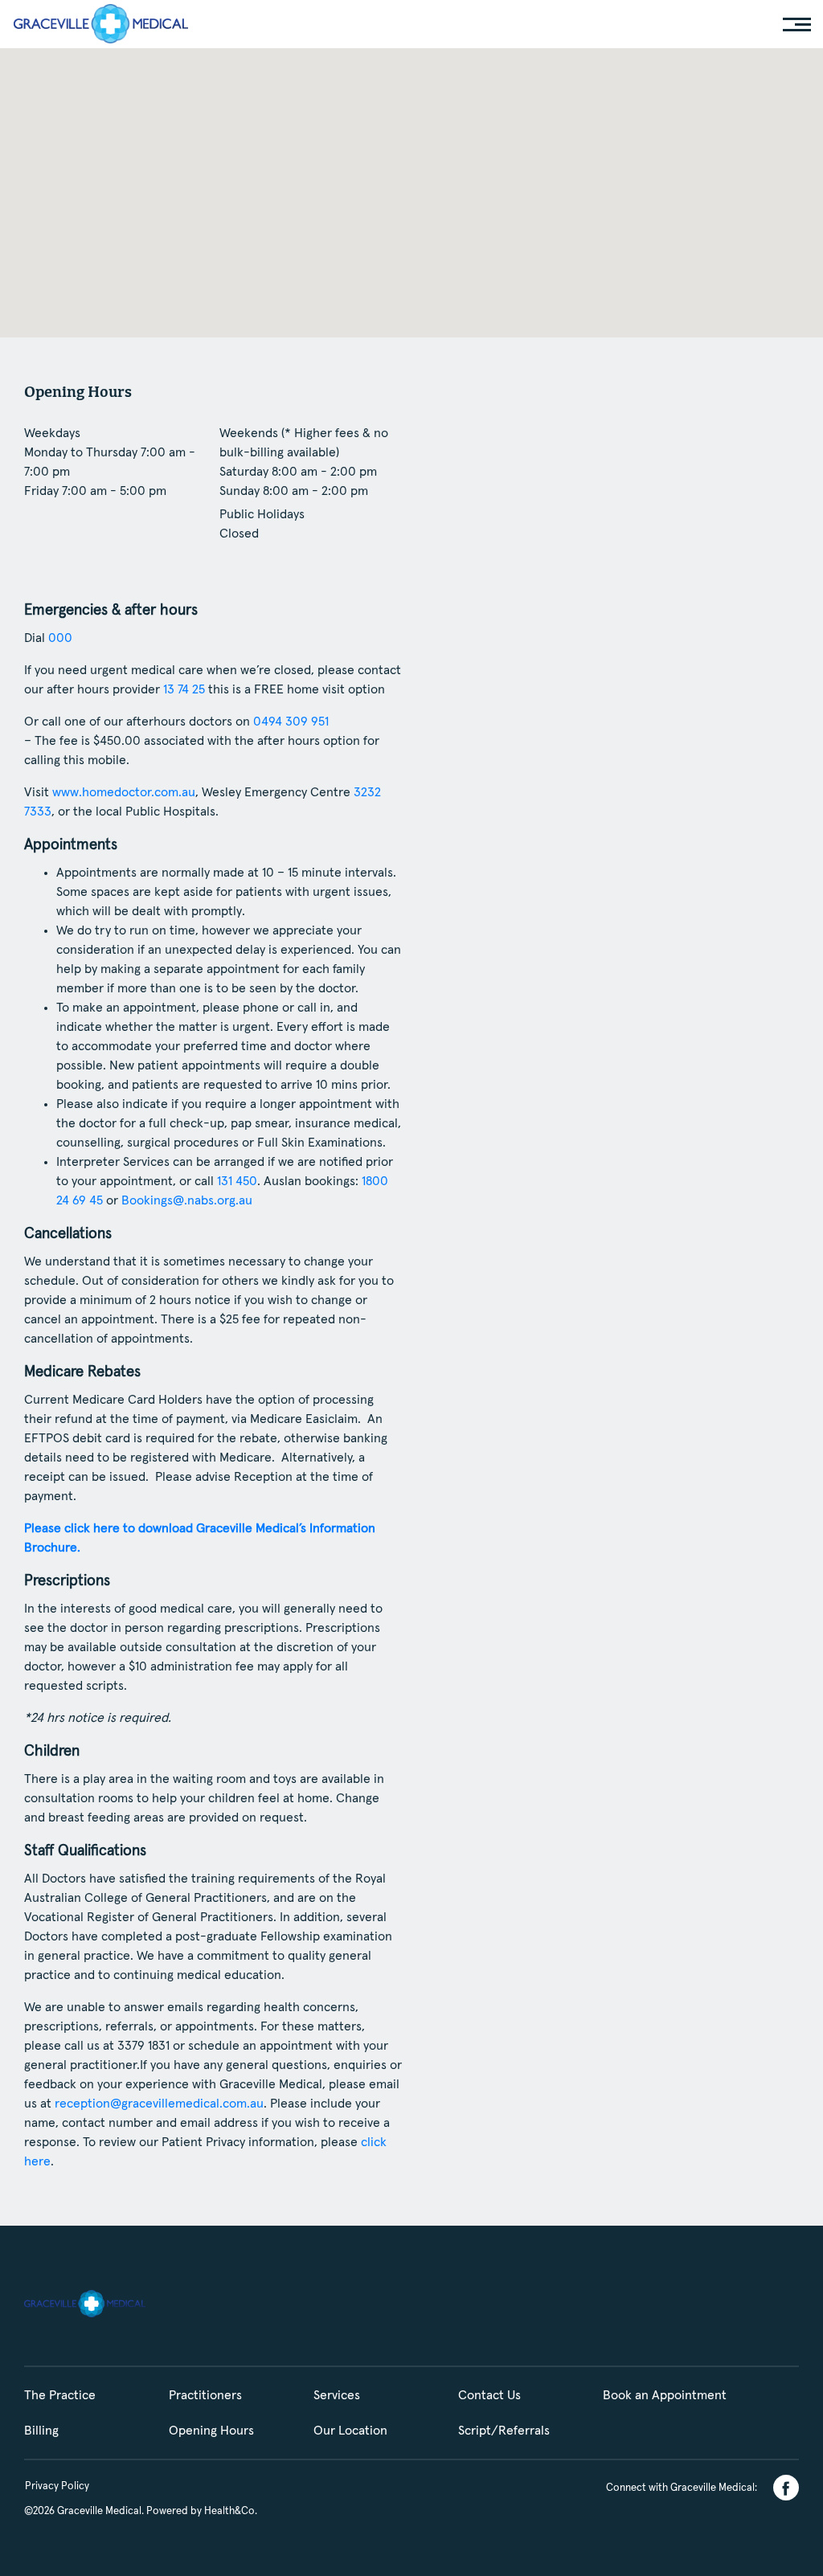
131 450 (237, 1181)
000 (60, 638)
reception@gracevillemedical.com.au (159, 2104)
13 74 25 (184, 689)
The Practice (60, 2395)
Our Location (350, 2431)
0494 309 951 (291, 722)
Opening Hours (211, 2431)
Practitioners (205, 2395)
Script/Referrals (504, 2431)
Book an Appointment (665, 2395)
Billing (41, 2431)
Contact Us (489, 2395)
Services (337, 2395)
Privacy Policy (57, 2486)
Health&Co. (231, 2511)
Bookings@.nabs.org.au (187, 1200)
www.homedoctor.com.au (124, 792)
